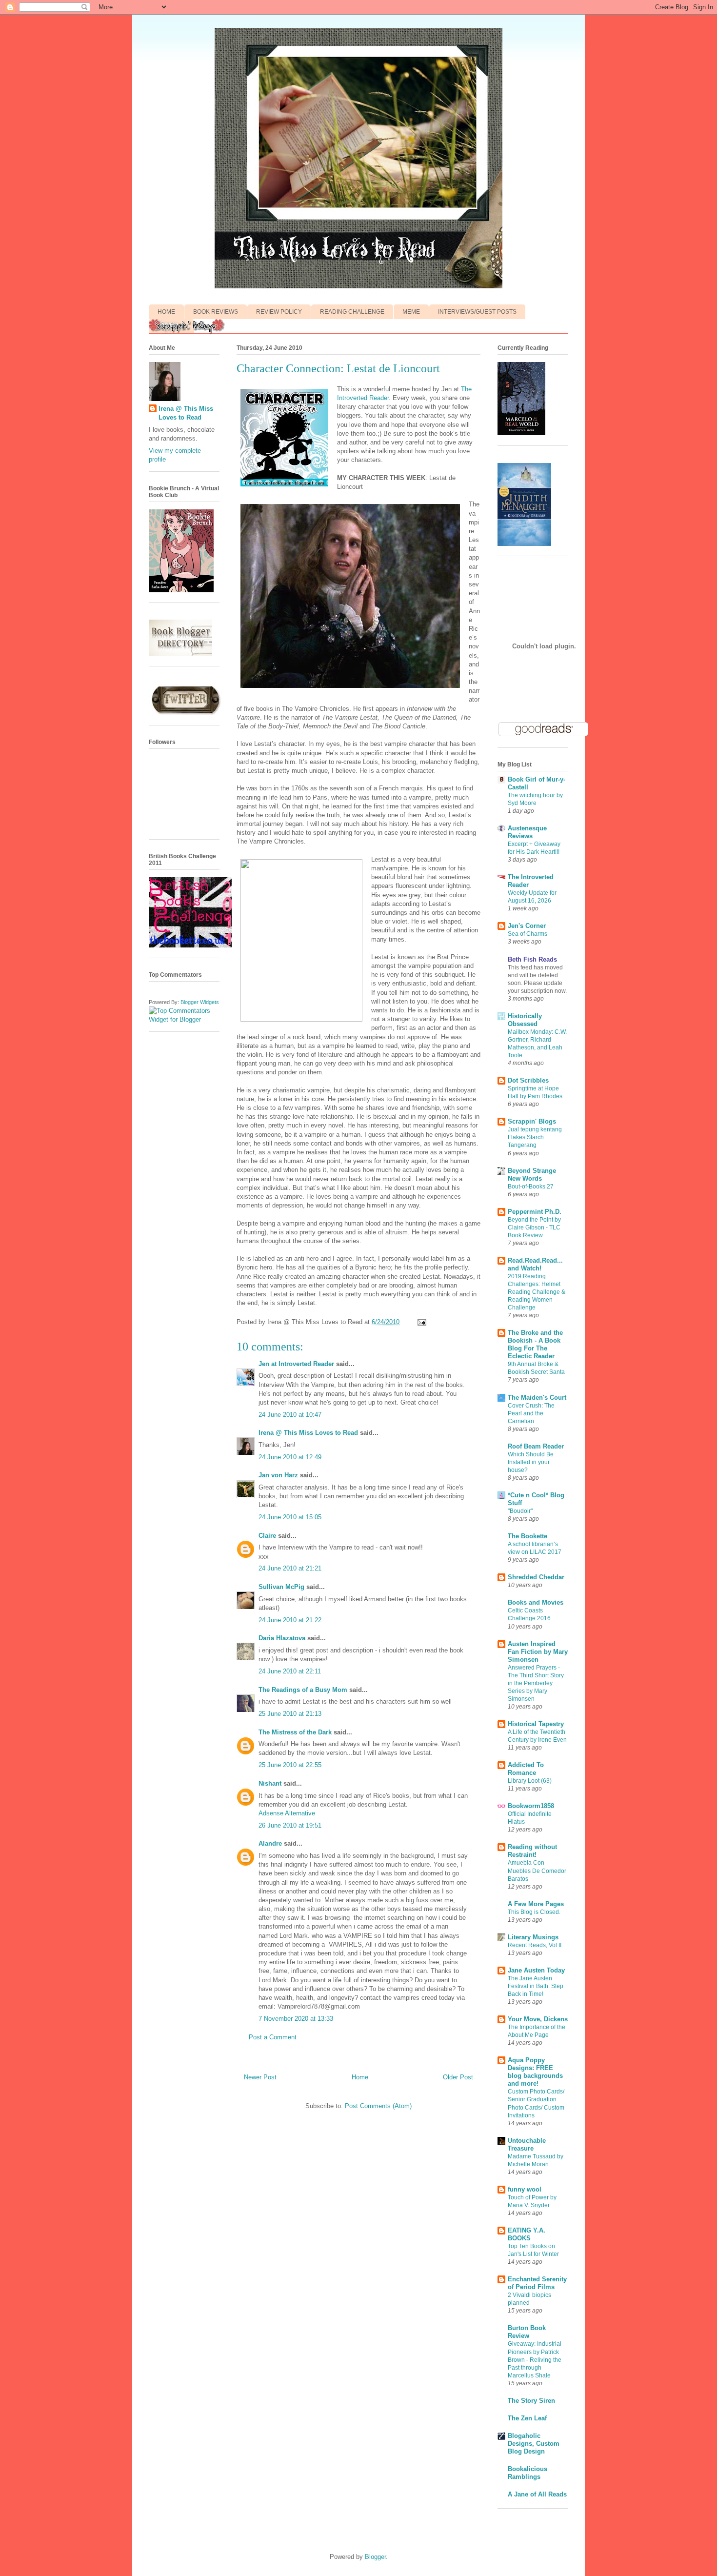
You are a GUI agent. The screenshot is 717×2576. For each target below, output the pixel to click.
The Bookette (528, 1536)
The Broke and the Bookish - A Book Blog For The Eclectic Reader (535, 1344)
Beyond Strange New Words (532, 1175)
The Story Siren (531, 2401)
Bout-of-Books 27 (531, 1187)
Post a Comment (273, 2037)
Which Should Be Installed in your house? (531, 1462)
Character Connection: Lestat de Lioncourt (338, 368)
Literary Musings (533, 1937)
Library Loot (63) (530, 1781)
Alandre (270, 1843)
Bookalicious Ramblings (528, 2473)
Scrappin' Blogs (532, 1121)
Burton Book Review (527, 2332)
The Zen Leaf (527, 2418)
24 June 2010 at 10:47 (290, 1415)
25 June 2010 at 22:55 (290, 1765)
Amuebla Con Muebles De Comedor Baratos (537, 1871)
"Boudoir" (520, 1511)
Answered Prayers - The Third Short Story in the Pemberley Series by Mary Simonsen (536, 1683)
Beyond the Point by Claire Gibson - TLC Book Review (534, 1228)
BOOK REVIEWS (216, 312)
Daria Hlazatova (282, 1638)
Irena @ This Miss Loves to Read (308, 1433)
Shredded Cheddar (536, 1577)
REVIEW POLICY (279, 312)
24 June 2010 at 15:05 (290, 1517)
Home (360, 2077)
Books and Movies (536, 1602)
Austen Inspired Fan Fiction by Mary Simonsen (538, 1652)
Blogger (375, 2557)
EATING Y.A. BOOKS (527, 2234)
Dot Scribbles (528, 1080)
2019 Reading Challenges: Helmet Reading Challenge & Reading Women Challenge (537, 1292)
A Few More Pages (536, 1904)
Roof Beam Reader (536, 1446)
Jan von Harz (278, 1475)
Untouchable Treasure (527, 2144)
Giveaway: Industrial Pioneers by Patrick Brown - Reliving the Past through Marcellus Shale (535, 2359)
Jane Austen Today (536, 1970)
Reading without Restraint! (532, 1851)
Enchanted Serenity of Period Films (537, 2283)
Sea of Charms (528, 934)
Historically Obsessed (525, 1020)
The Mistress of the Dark (295, 1732)
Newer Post (260, 2077)
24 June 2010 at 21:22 (290, 1620)
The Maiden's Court (537, 1398)
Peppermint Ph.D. (535, 1212)
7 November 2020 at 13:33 (296, 2019)
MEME (411, 312)
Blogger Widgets (200, 1002)
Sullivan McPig (281, 1587)
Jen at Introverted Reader (296, 1364)
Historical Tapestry (536, 1724)
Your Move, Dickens (538, 2019)
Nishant (270, 1783)
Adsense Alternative (287, 1813)
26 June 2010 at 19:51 (290, 1825)
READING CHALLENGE (352, 312)
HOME (166, 312)
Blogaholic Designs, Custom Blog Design (534, 2444)
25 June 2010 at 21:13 (290, 1714)
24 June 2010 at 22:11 (290, 1671)
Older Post (458, 2077)
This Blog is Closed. (534, 1912)
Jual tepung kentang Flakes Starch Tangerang (535, 1137)
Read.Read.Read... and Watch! (535, 1264)
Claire (268, 1536)
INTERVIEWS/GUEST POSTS (477, 312)
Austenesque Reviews (527, 832)
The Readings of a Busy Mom (303, 1690)
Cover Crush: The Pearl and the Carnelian (531, 1413)
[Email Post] (420, 1322)
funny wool (525, 2189)
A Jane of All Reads (537, 2494)
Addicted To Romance (526, 1769)
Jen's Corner (527, 926)
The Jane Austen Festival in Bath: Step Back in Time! (536, 1986)
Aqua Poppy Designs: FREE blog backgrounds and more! (535, 2072)
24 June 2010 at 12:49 (290, 1457)
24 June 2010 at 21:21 (290, 1568)
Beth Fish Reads (532, 959)
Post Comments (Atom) (378, 2106)
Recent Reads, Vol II (535, 1945)
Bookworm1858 (531, 1806)
